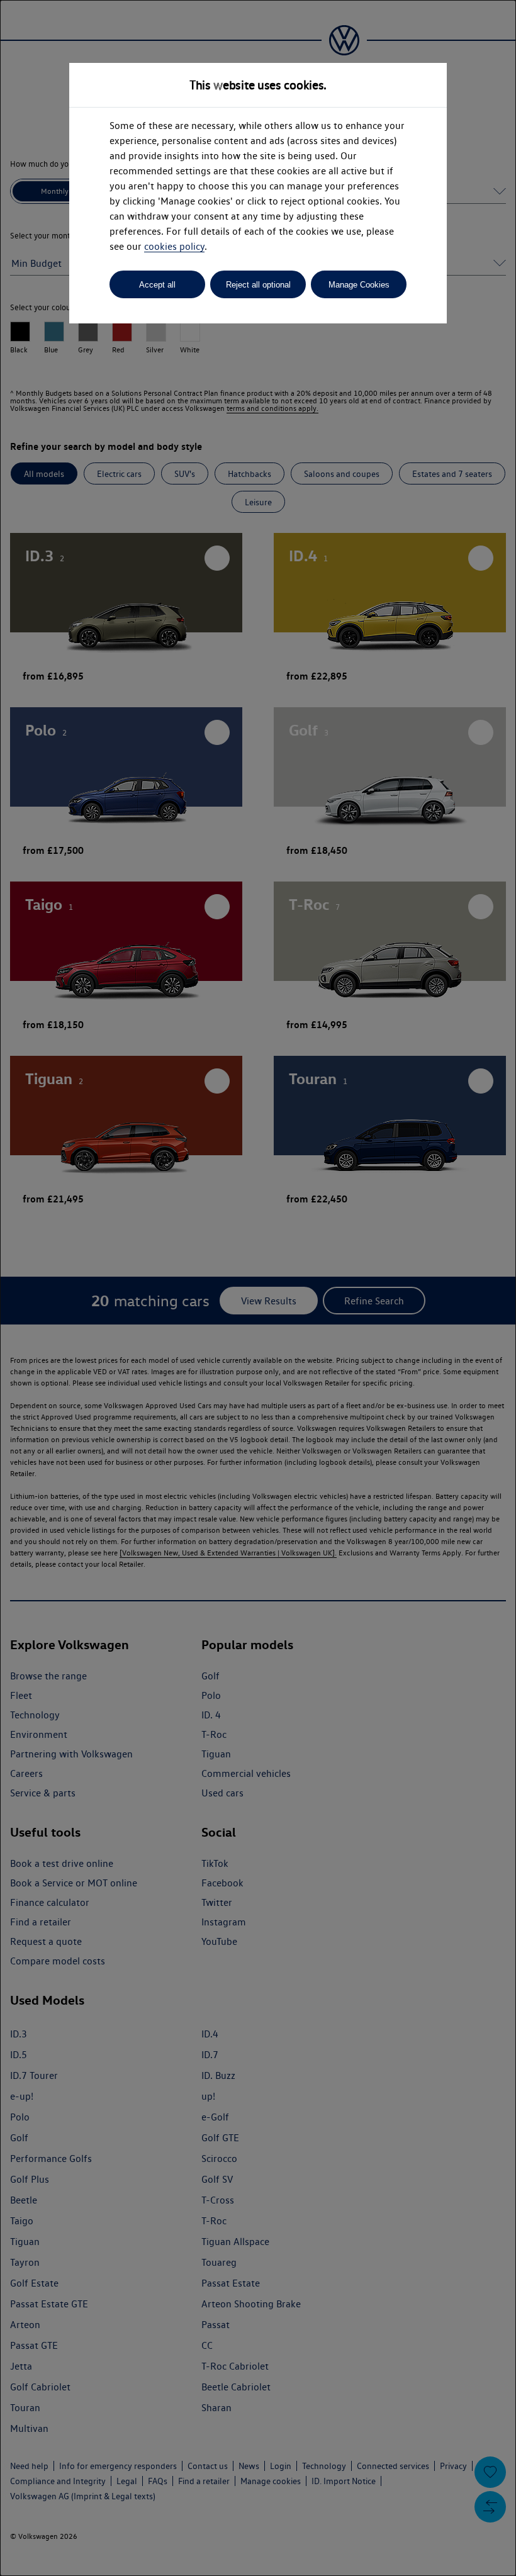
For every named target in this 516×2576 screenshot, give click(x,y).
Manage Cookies (359, 285)
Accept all (157, 285)
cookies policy (174, 246)
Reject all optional (258, 285)
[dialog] (258, 1288)
